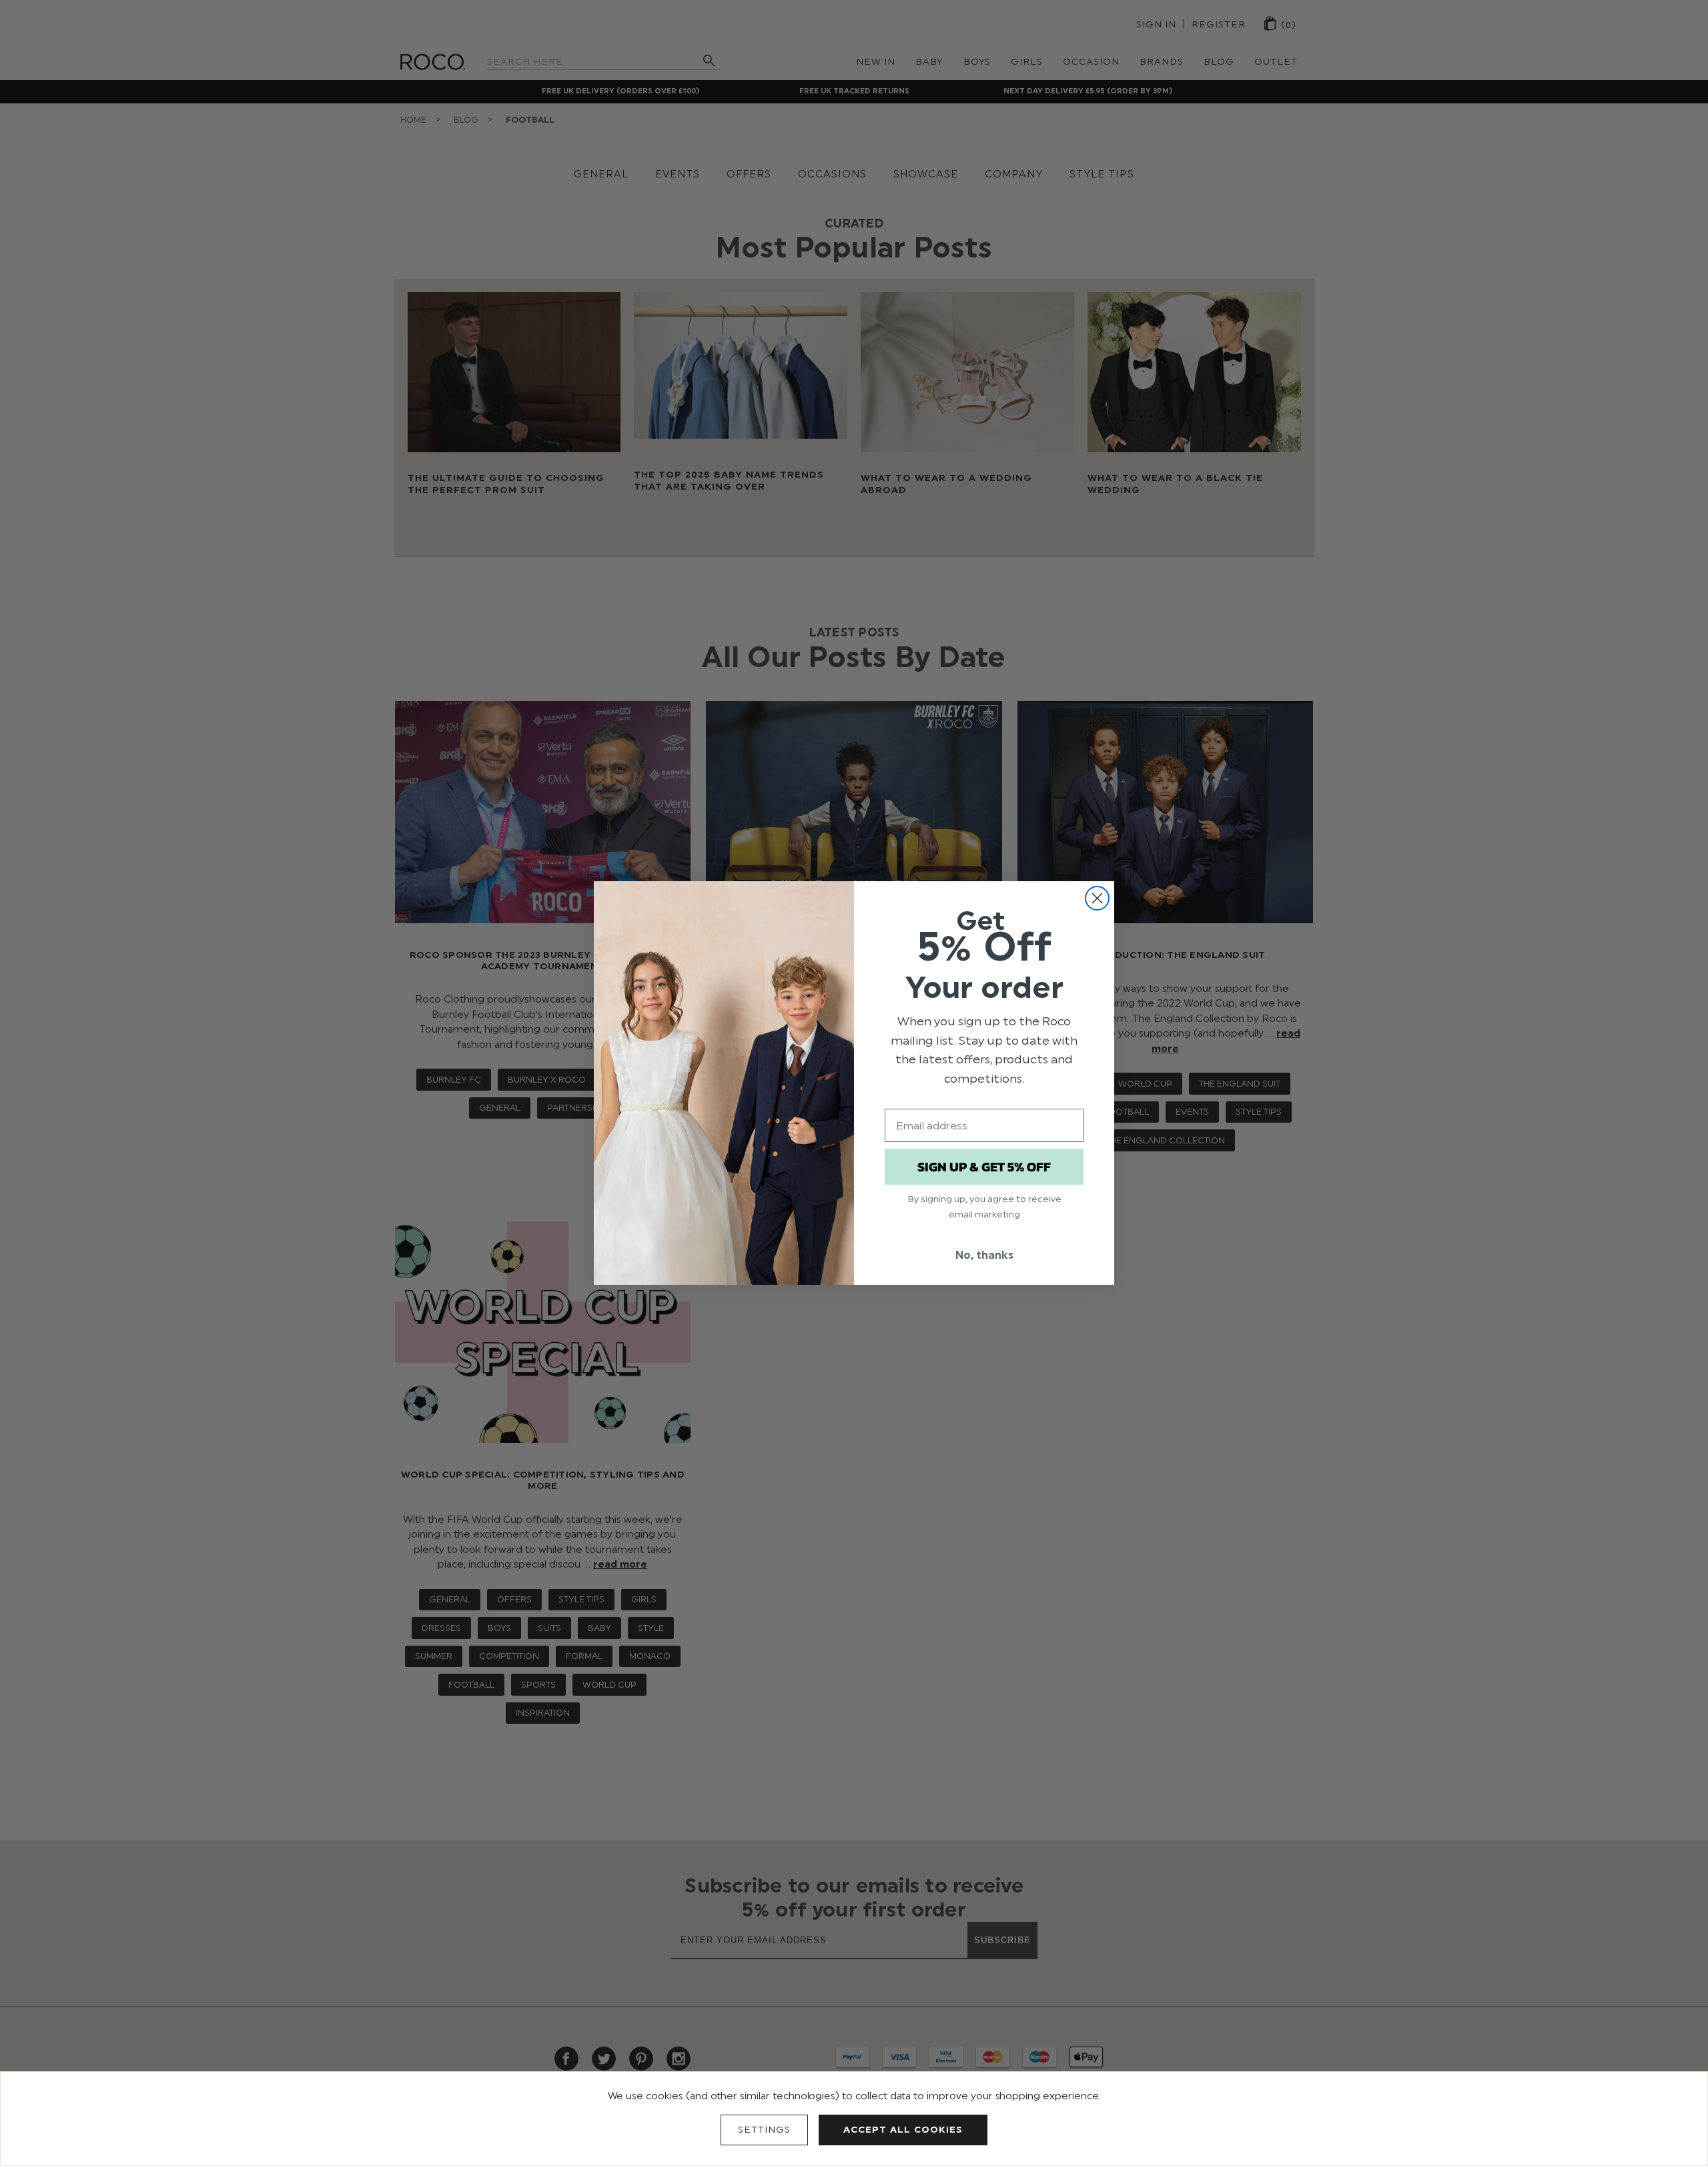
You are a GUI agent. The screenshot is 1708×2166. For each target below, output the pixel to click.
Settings (764, 2130)
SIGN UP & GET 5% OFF (984, 1167)
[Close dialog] (1097, 898)
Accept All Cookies (903, 2130)
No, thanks (984, 1255)
